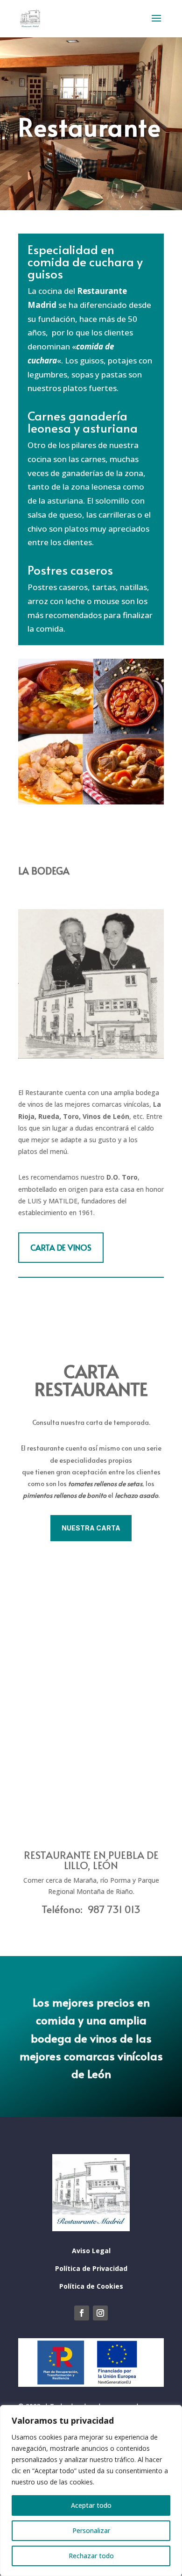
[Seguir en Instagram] (100, 2313)
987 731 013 (114, 1909)
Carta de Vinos (61, 1247)
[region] (91, 2491)
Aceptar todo (91, 2505)
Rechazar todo (91, 2556)
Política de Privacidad (91, 2268)
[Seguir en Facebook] (82, 2313)
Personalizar (91, 2530)
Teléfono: (64, 1909)
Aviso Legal (91, 2251)
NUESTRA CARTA (91, 1528)
